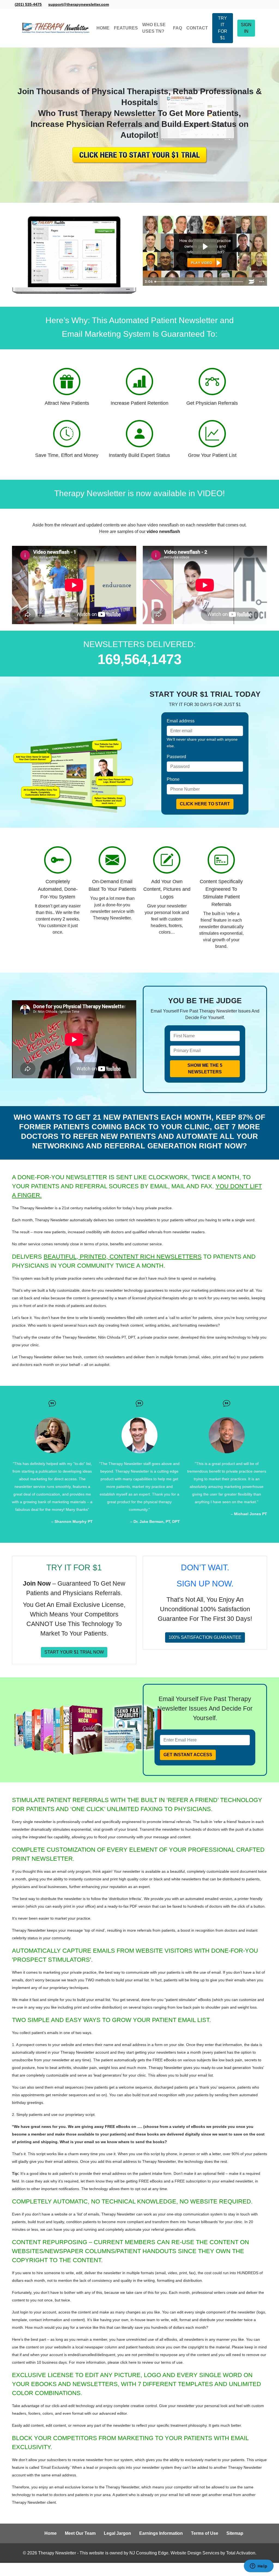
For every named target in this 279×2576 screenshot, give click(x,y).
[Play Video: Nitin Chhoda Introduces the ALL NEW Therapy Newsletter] (205, 247)
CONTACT (197, 28)
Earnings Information (161, 2533)
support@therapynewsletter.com (79, 4)
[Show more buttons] (262, 282)
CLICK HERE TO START (205, 804)
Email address (181, 721)
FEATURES (126, 28)
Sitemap (235, 2533)
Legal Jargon (117, 2533)
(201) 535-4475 (28, 4)
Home (51, 2533)
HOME (103, 28)
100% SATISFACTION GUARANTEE (205, 1637)
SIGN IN (246, 28)
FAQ (178, 28)
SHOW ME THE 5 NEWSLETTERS (205, 1069)
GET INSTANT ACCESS (188, 1755)
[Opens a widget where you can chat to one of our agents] (259, 2566)
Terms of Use (205, 2533)
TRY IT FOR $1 (223, 28)
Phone (173, 779)
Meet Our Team (80, 2533)
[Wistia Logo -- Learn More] (251, 282)
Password (176, 757)
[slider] (200, 282)
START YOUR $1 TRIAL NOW (74, 1652)
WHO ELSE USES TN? (154, 28)
